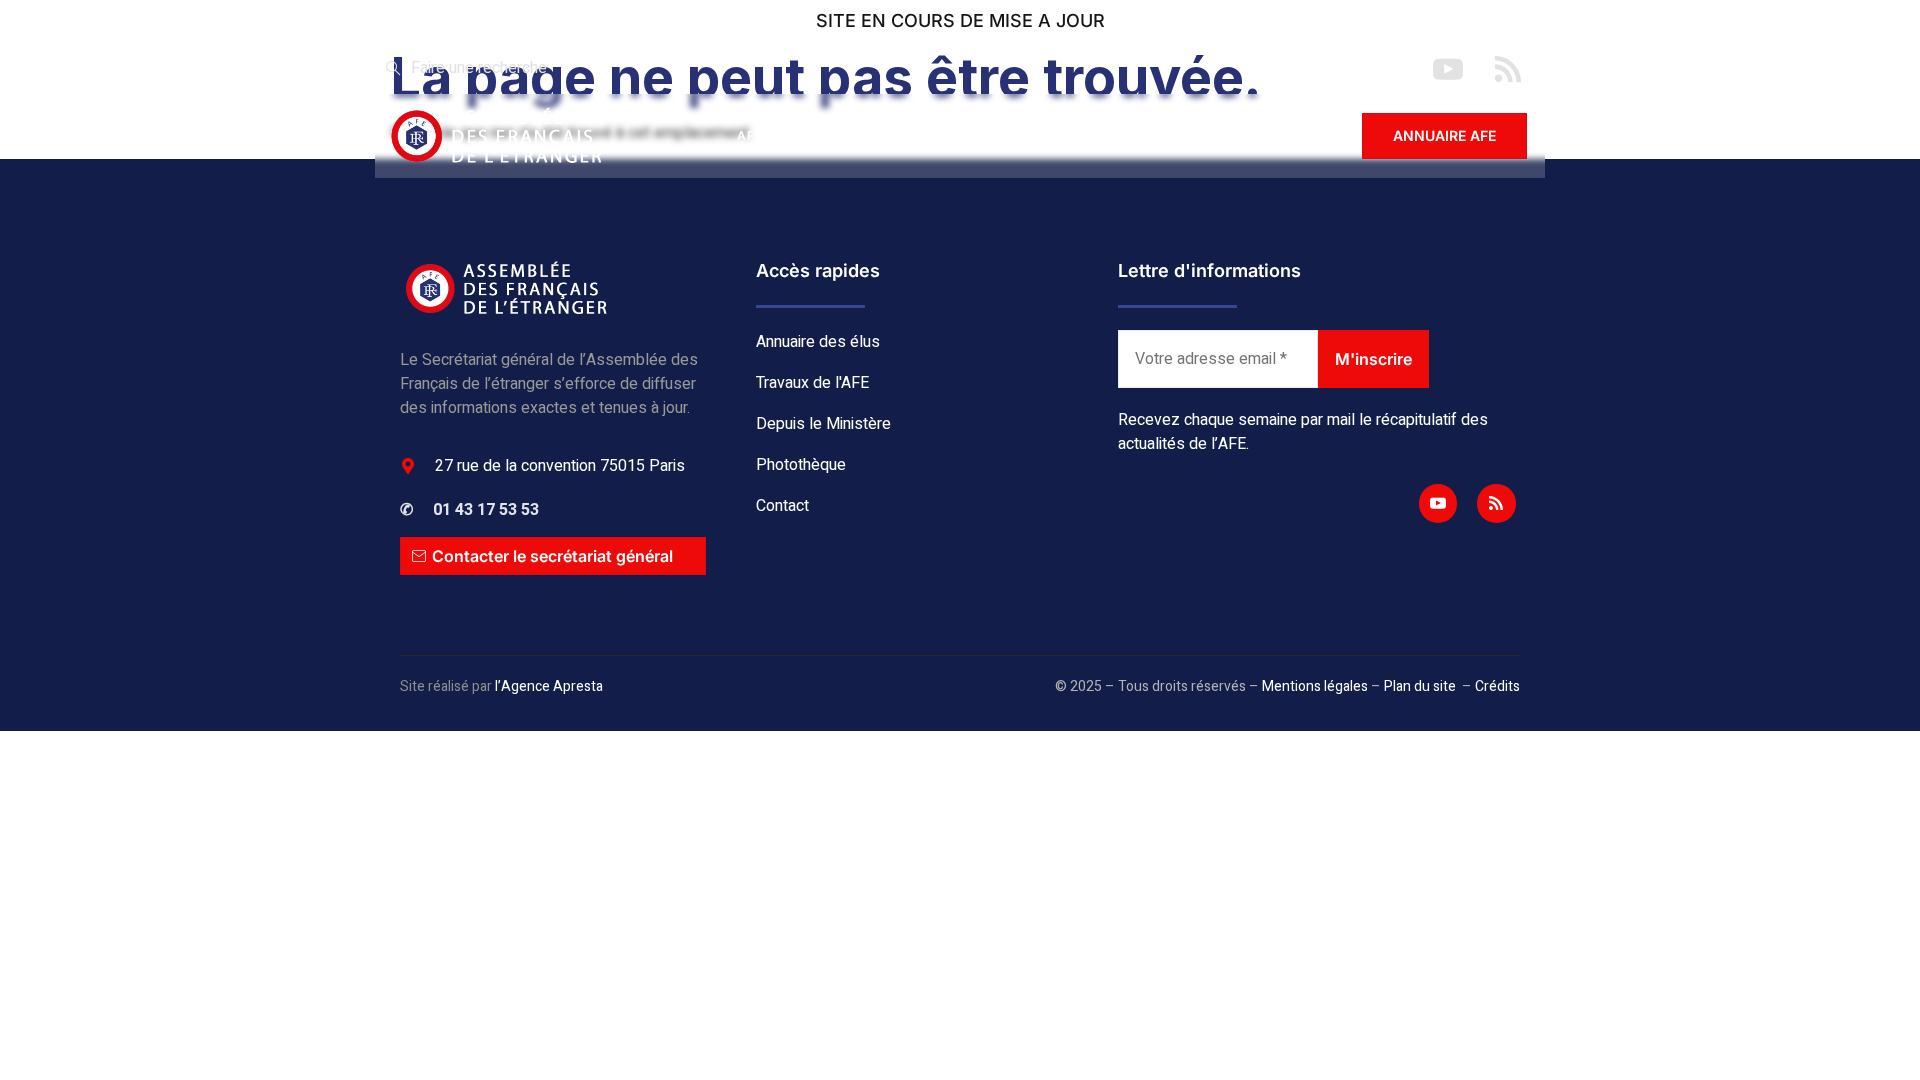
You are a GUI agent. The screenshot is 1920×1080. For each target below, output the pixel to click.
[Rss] (1496, 503)
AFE (750, 135)
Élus (830, 135)
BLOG (1156, 135)
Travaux (931, 135)
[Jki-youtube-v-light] (1438, 503)
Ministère (1051, 135)
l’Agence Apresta (549, 686)
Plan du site (1420, 686)
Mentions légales (1315, 686)
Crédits (1497, 686)
